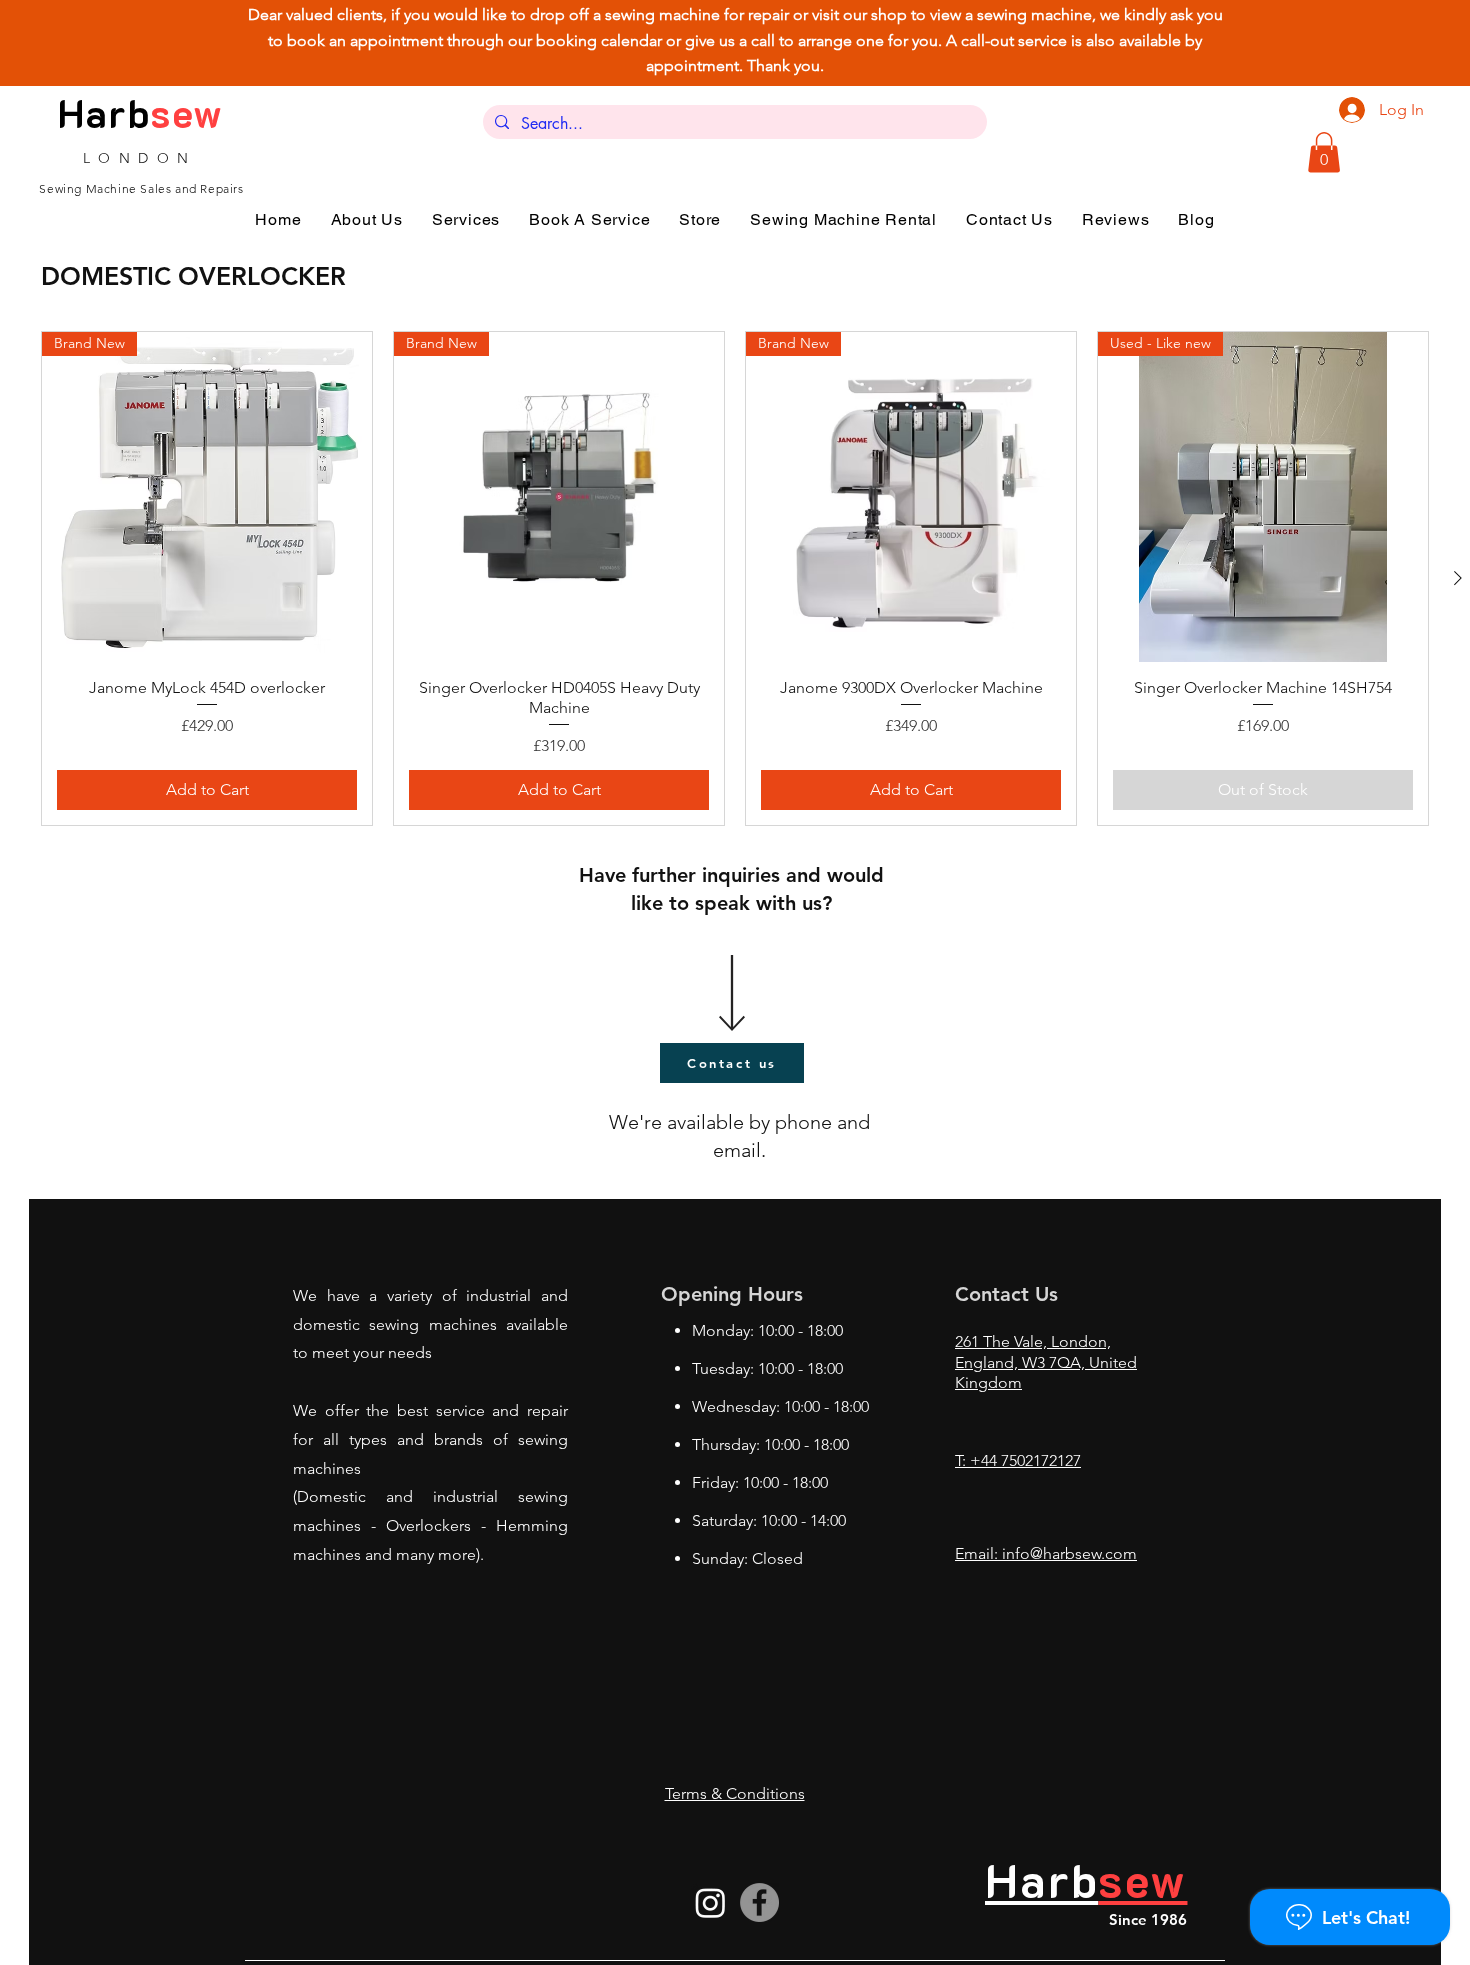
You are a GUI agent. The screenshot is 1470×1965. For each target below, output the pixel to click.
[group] (735, 578)
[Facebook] (759, 1902)
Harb (104, 112)
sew (187, 112)
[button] (1324, 152)
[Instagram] (710, 1902)
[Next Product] (1458, 578)
